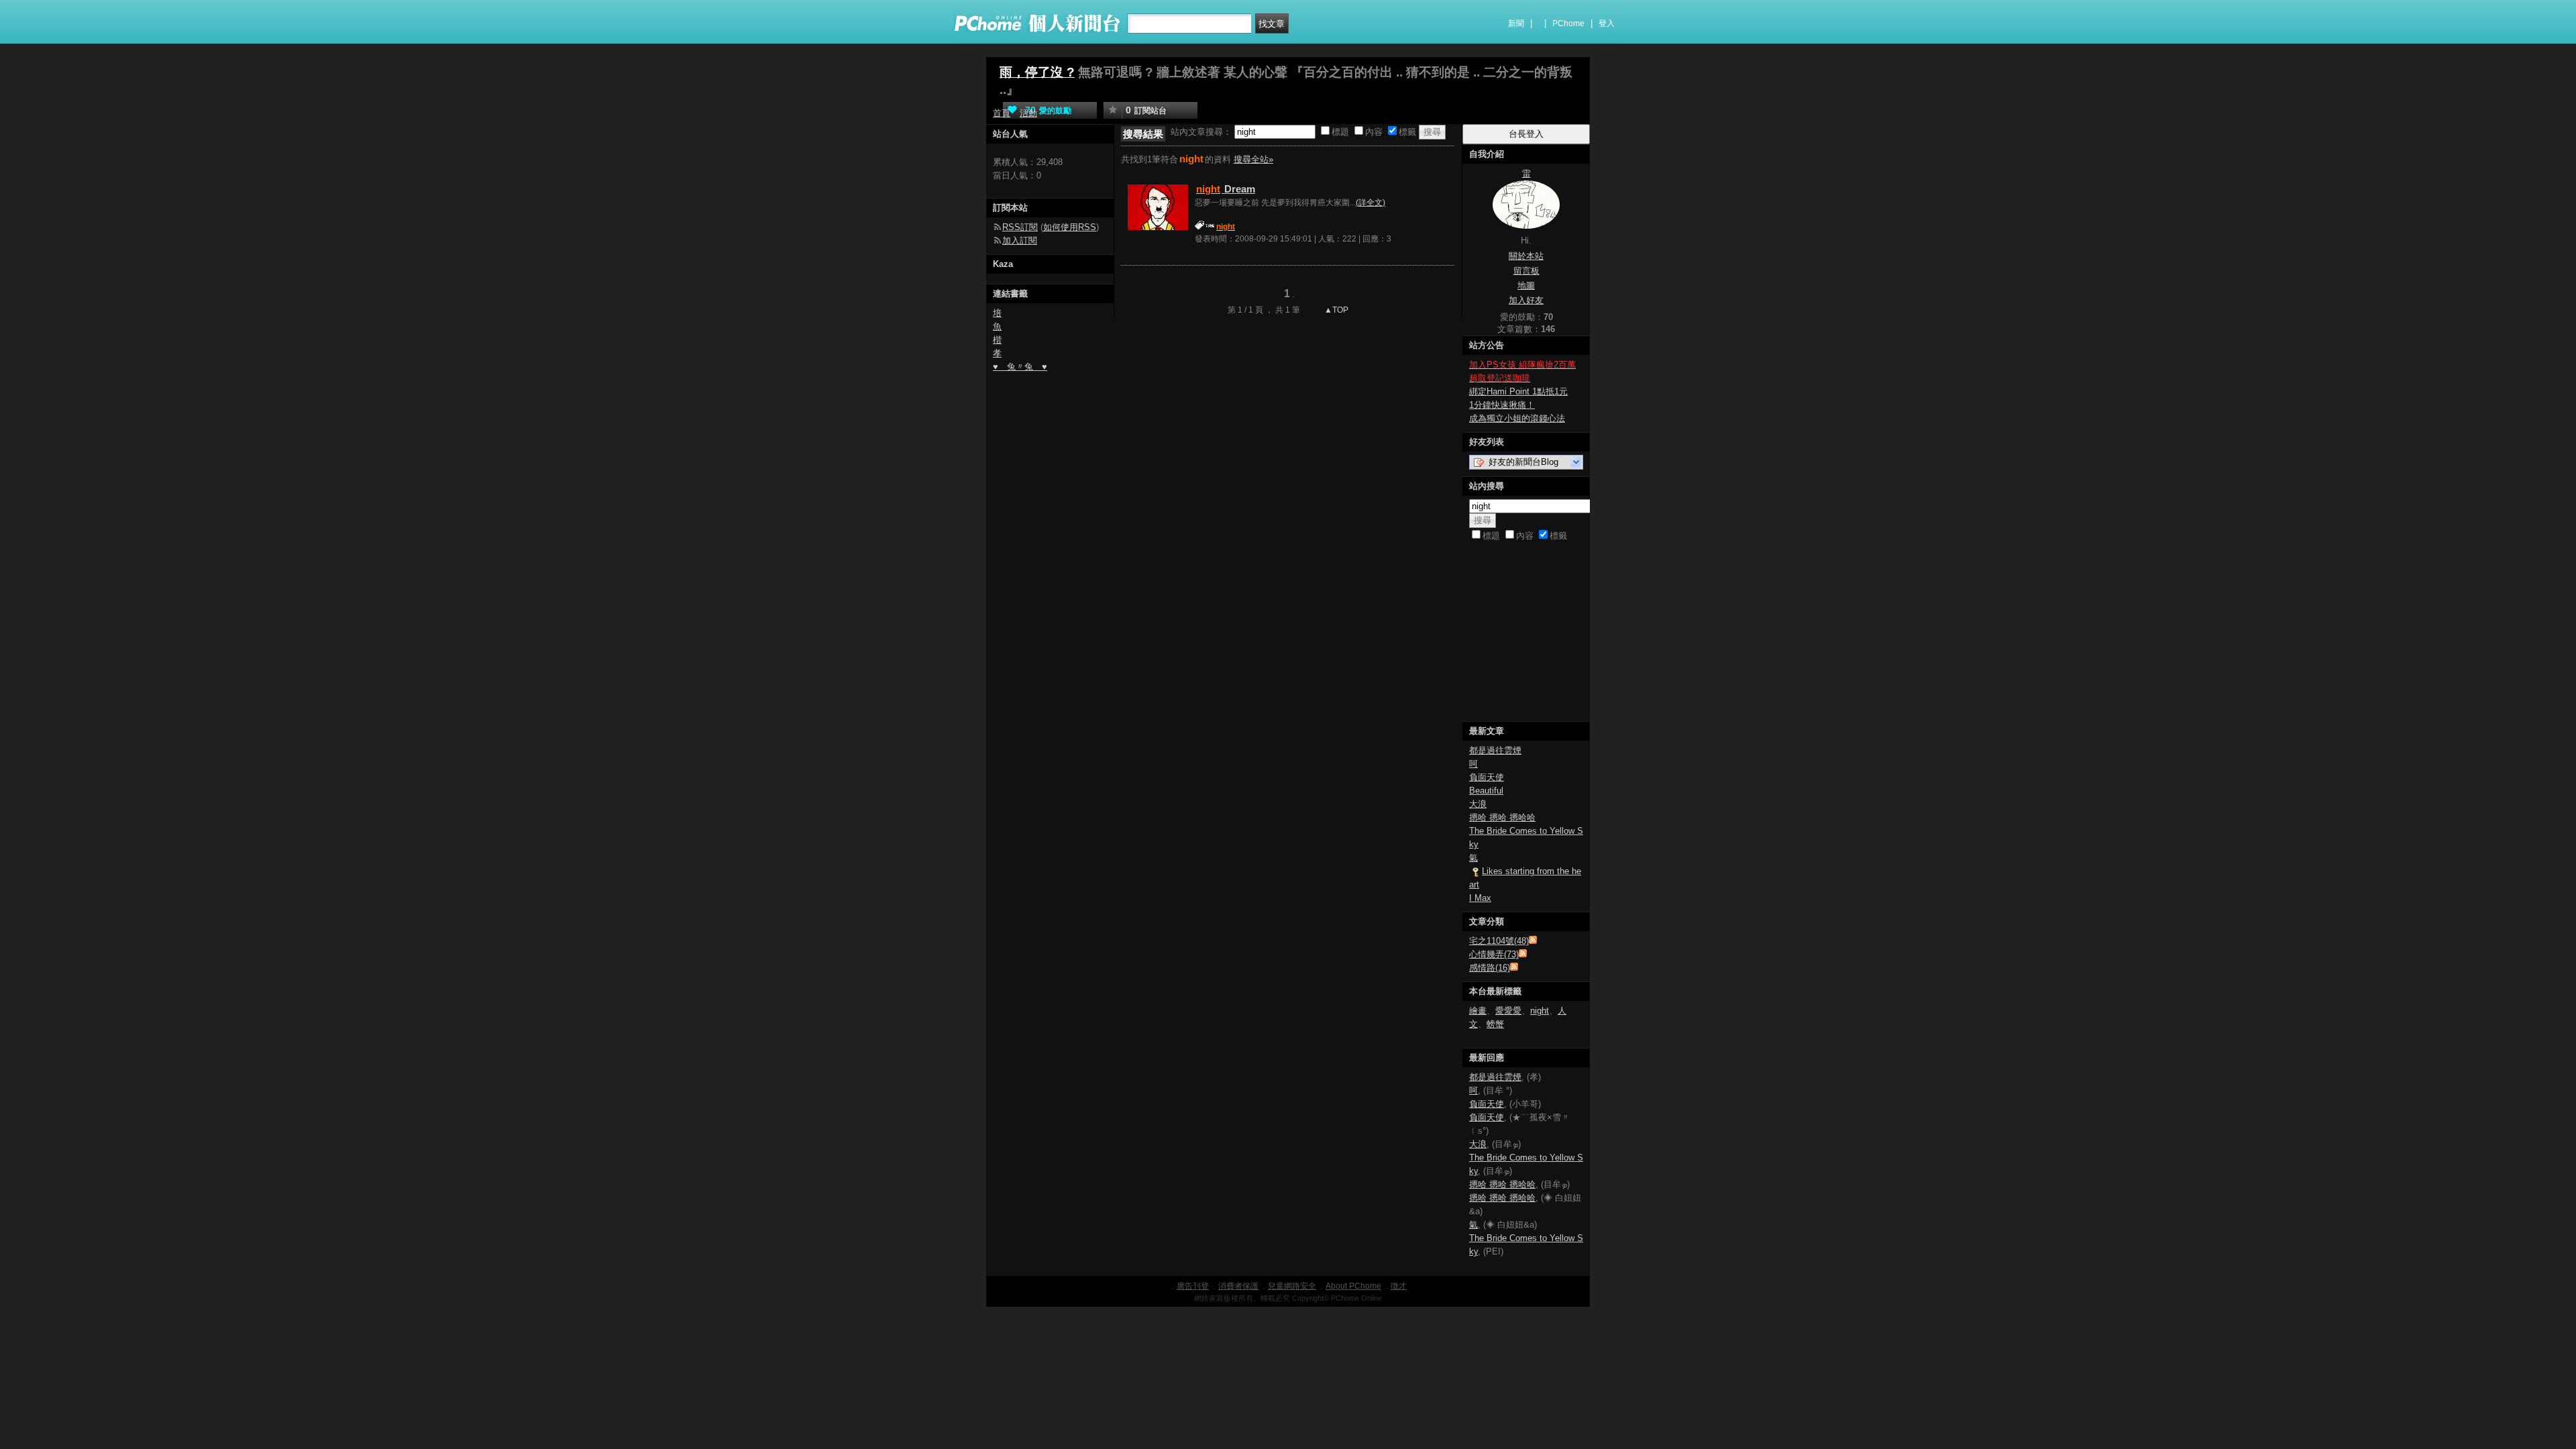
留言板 (1526, 271)
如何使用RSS (1070, 227)
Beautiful (1486, 791)
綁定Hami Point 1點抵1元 (1518, 391)
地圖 (1526, 285)
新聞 (1516, 23)
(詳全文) (1371, 203)
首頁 (1002, 113)
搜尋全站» (1253, 159)
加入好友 (1526, 300)
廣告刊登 (1193, 1286)
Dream (1226, 189)
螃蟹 (1495, 1024)
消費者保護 (1238, 1286)
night (1540, 1011)
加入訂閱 (1020, 240)
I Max (1480, 898)
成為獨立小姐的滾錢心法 (1517, 418)
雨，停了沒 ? (1037, 72)
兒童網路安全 (1292, 1286)
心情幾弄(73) (1494, 954)
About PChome (1353, 1286)
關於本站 (1526, 256)
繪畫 (1478, 1011)
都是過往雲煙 (1495, 750)
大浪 (1478, 804)
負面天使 (1487, 777)
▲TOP (1335, 310)
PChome (1568, 23)
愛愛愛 (1508, 1011)
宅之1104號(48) (1499, 941)
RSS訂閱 (1020, 227)
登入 (1607, 23)
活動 (1028, 113)
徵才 (1399, 1286)
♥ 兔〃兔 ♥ (1020, 367)
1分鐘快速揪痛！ (1502, 405)
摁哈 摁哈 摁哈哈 (1502, 817)
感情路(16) (1490, 968)
